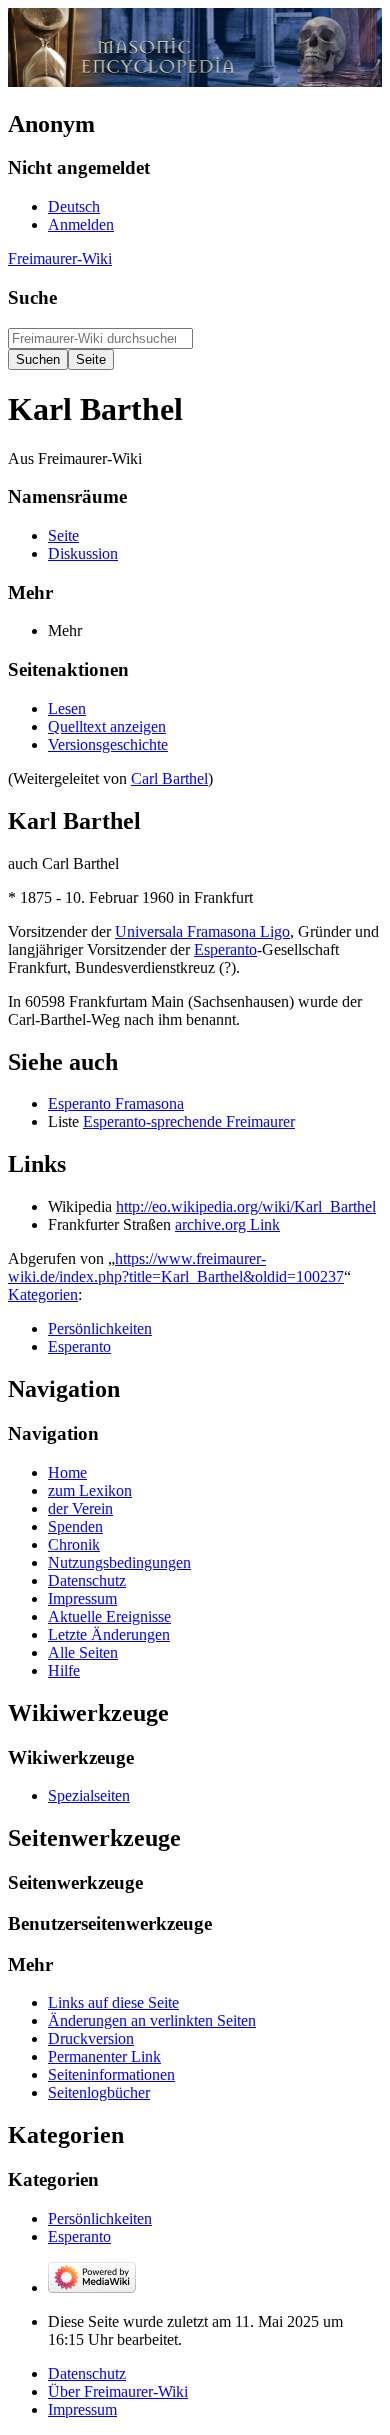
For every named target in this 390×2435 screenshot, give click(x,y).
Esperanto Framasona (116, 1103)
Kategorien (43, 1294)
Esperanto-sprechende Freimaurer (189, 1121)
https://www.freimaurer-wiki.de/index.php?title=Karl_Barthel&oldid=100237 (176, 1267)
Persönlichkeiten (100, 1328)
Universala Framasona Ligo (202, 931)
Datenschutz (87, 2373)
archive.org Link (227, 1224)
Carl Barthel (169, 778)
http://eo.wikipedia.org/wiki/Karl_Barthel (246, 1206)
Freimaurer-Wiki (60, 258)
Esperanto (225, 949)
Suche (32, 297)
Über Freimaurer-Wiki (118, 2391)
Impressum (82, 2409)
